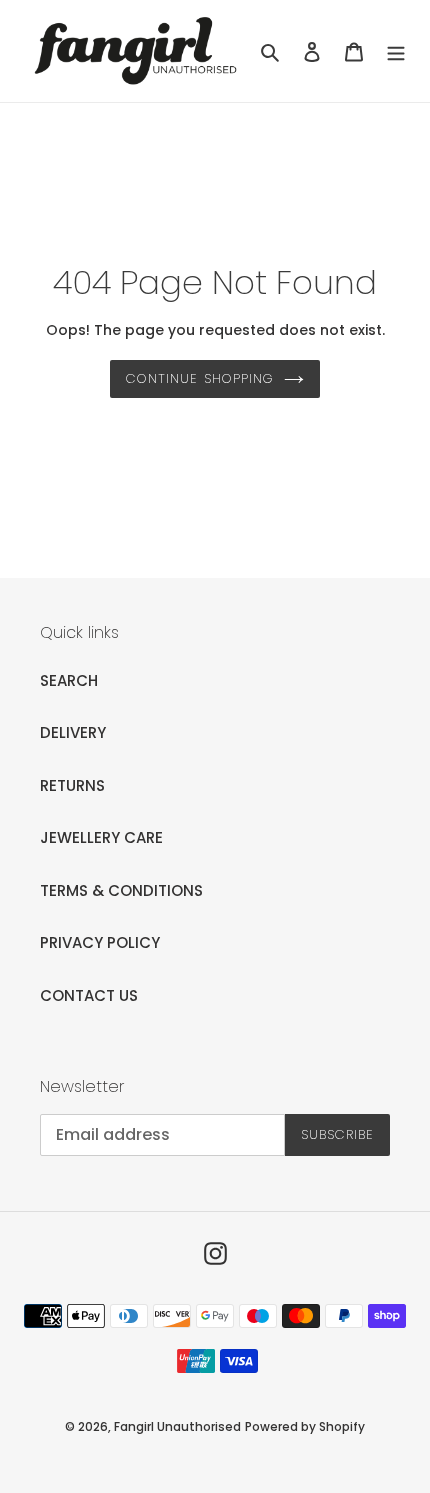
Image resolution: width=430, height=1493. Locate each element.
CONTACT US (89, 995)
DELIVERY (73, 732)
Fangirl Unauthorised (177, 1426)
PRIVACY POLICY (100, 942)
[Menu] (396, 51)
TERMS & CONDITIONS (121, 890)
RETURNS (72, 785)
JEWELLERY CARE (101, 837)
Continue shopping (200, 378)
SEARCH (69, 680)
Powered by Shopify (305, 1426)
